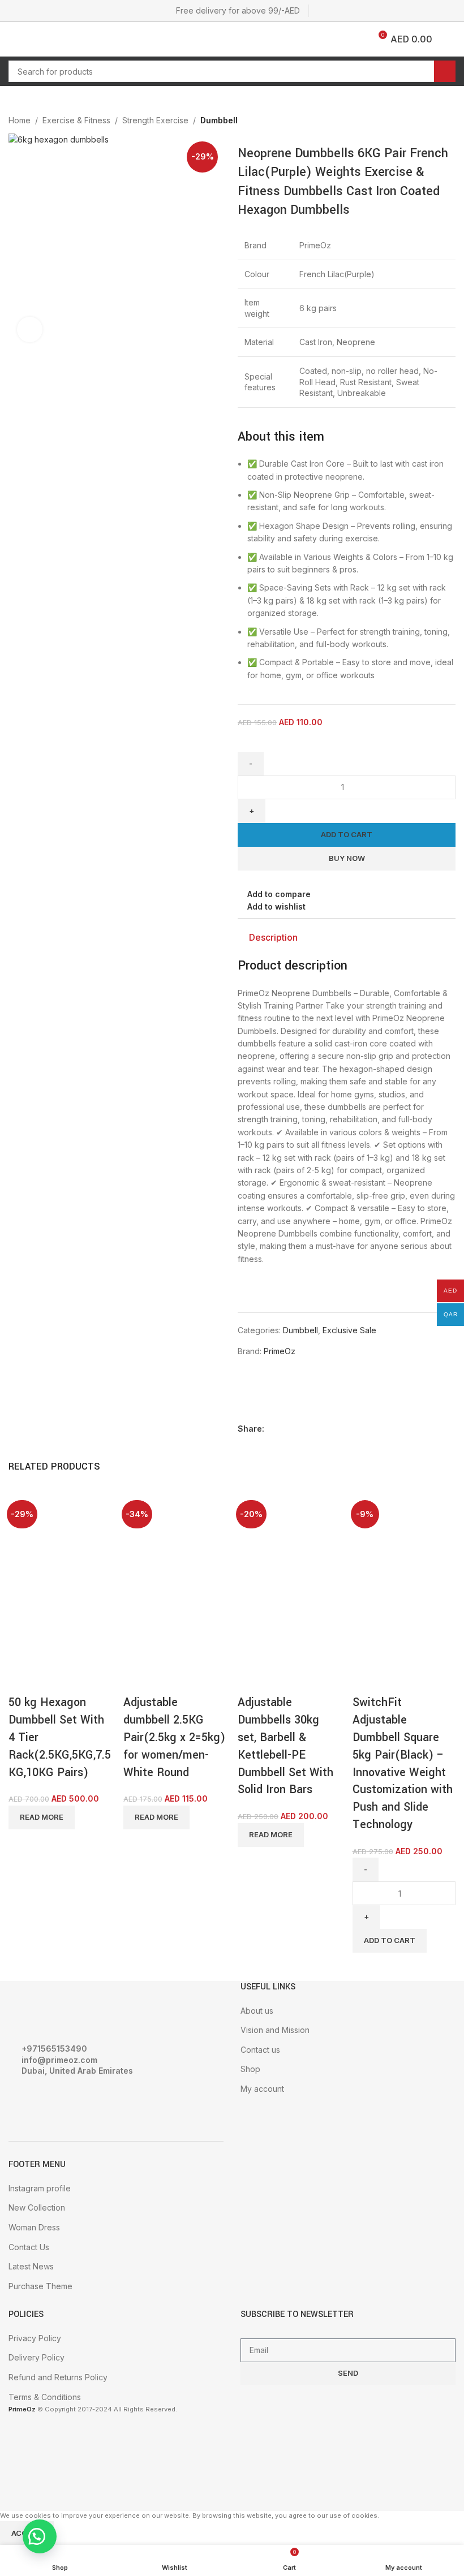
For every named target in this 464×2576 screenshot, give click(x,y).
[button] (40, 2536)
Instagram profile (40, 2188)
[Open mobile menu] (13, 39)
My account (262, 2089)
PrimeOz (280, 1351)
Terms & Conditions (45, 2397)
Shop (250, 2069)
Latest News (31, 2266)
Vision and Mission (275, 2030)
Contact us (260, 2050)
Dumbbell (219, 120)
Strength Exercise (155, 120)
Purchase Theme (40, 2286)
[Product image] (51, 1623)
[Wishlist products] (38, 39)
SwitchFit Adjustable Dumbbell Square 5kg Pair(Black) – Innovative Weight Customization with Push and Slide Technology (403, 1763)
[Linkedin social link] (436, 1429)
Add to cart (347, 834)
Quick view (53, 1680)
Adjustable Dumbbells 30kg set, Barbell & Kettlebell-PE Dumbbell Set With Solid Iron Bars (285, 1746)
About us (257, 2011)
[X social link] (410, 1429)
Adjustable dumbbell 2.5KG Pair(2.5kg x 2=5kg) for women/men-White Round (174, 1737)
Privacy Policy (35, 2338)
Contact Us (29, 2247)
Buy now (347, 858)
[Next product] (449, 122)
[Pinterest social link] (423, 1429)
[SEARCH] (445, 71)
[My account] (451, 39)
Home (20, 120)
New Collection (37, 2207)
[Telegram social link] (449, 1429)
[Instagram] (53, 2102)
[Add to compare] (23, 1680)
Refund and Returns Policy (58, 2377)
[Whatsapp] (84, 2102)
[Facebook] (23, 2102)
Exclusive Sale (349, 1330)
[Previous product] (427, 122)
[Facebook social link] (397, 1429)
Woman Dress (34, 2227)
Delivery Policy (36, 2357)
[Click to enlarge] (30, 329)
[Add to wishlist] (84, 1680)
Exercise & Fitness (76, 120)
